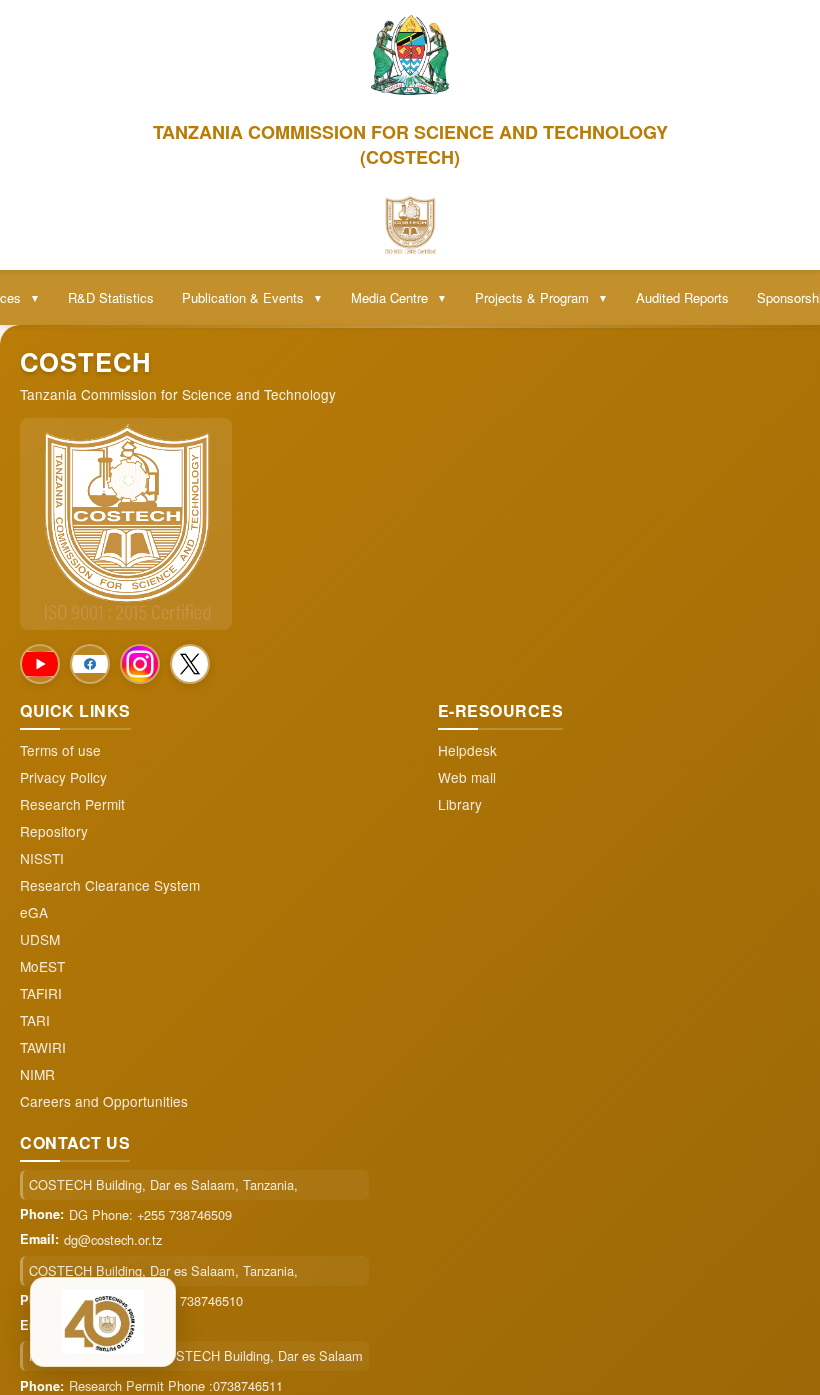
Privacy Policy (63, 777)
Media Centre (399, 297)
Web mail (467, 777)
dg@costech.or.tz (113, 1240)
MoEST (42, 966)
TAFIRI (41, 993)
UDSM (40, 939)
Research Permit (72, 804)
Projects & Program (541, 297)
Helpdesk (467, 750)
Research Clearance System (110, 885)
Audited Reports (682, 297)
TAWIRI (43, 1047)
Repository (54, 831)
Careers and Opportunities (104, 1101)
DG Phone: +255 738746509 (150, 1215)
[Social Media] (40, 664)
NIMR (37, 1074)
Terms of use (60, 750)
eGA (34, 912)
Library (460, 804)
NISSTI (42, 858)
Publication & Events (252, 297)
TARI (35, 1020)
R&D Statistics (111, 297)
